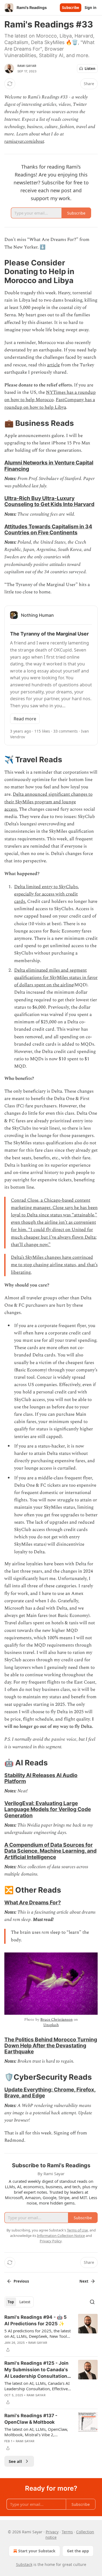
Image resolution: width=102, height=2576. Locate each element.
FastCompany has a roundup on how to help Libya (50, 403)
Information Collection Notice (61, 2236)
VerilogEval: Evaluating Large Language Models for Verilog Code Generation (48, 1809)
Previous (21, 2281)
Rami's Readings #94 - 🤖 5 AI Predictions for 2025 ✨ (35, 2320)
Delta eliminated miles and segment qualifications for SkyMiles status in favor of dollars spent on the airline (56, 978)
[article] (51, 2333)
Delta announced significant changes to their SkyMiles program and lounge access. (48, 802)
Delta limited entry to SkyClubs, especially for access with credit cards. (47, 894)
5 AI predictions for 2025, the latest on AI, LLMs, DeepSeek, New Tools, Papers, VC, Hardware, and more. (38, 2333)
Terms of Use (77, 2230)
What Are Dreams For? (33, 1902)
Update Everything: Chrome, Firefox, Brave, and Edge (50, 2093)
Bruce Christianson (56, 2019)
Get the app (78, 2551)
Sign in (91, 8)
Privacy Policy (51, 2241)
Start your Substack (37, 2551)
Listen (90, 69)
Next (84, 2281)
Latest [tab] (25, 2302)
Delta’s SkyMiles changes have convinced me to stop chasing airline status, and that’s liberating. (54, 1265)
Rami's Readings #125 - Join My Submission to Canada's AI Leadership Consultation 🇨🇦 (36, 2370)
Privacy (52, 2532)
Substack (24, 2564)
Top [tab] (11, 2302)
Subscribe (71, 8)
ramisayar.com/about (24, 141)
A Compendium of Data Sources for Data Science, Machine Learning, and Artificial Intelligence (50, 1851)
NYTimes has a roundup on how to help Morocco (50, 396)
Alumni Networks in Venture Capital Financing (49, 466)
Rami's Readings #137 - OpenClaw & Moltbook (31, 2419)
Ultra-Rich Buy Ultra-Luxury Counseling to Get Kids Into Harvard (49, 501)
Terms (67, 2532)
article (53, 365)
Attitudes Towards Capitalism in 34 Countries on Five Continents (48, 529)
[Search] (92, 2302)
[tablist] (19, 2302)
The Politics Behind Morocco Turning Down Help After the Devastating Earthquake (51, 2045)
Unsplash (51, 2025)
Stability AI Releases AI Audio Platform (41, 1778)
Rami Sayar (27, 66)
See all (15, 2461)
